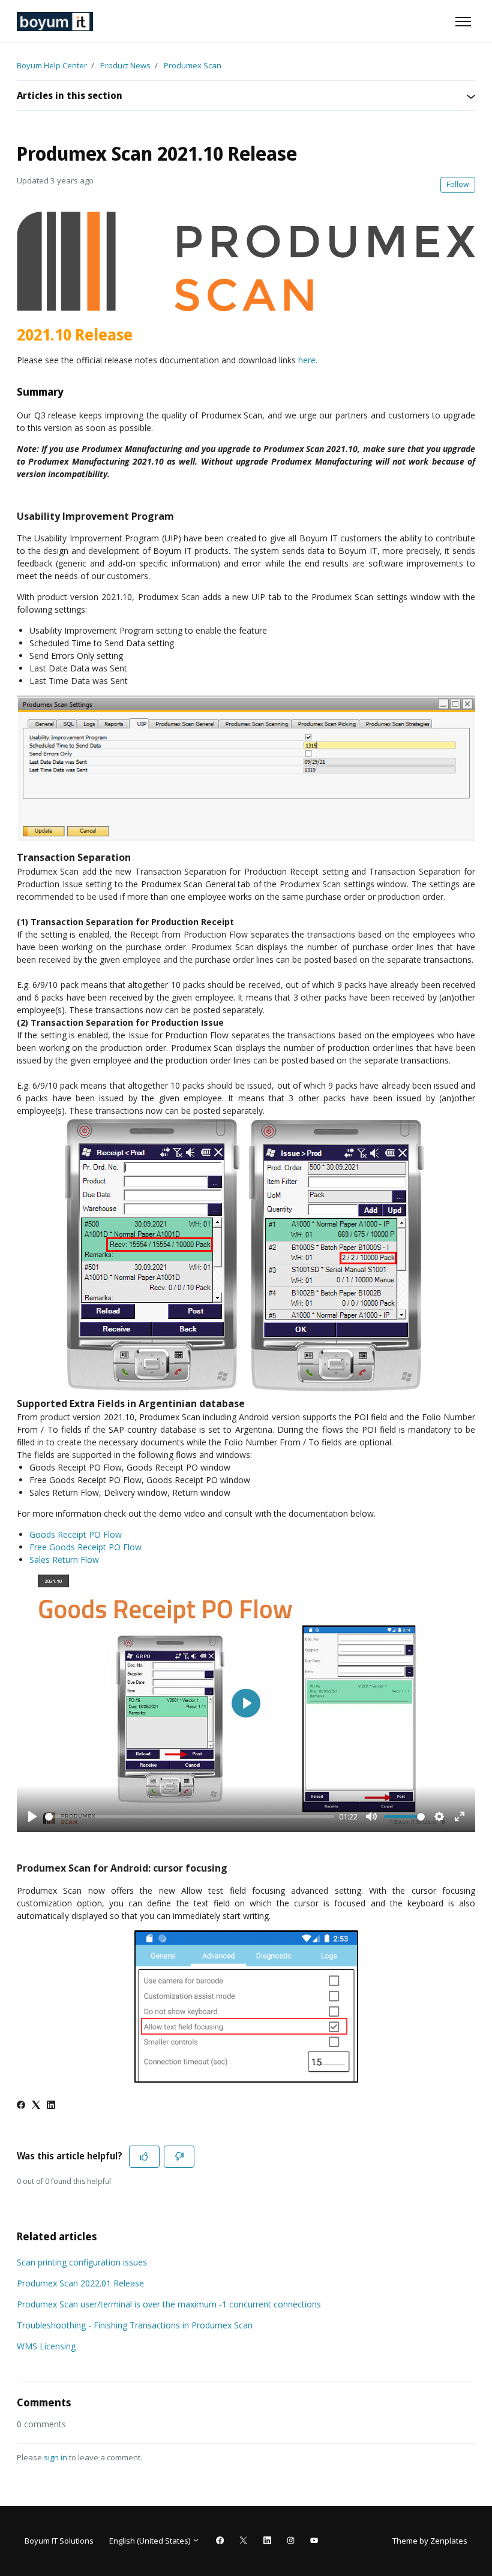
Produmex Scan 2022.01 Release (80, 2283)
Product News (125, 65)
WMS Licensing (46, 2346)
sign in (55, 2457)
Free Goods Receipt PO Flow (85, 1547)
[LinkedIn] (51, 2106)
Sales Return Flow (64, 1560)
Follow (458, 184)
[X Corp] (36, 2106)
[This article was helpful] (144, 2157)
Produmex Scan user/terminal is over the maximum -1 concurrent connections (169, 2304)
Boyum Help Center (52, 65)
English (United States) (151, 2541)
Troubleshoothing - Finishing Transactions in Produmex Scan (135, 2325)
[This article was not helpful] (179, 2157)
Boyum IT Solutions (59, 2541)
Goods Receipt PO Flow (76, 1534)
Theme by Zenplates (430, 2540)
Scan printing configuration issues (82, 2262)
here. (308, 360)
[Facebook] (21, 2106)
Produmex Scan (193, 65)
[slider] (190, 1817)
